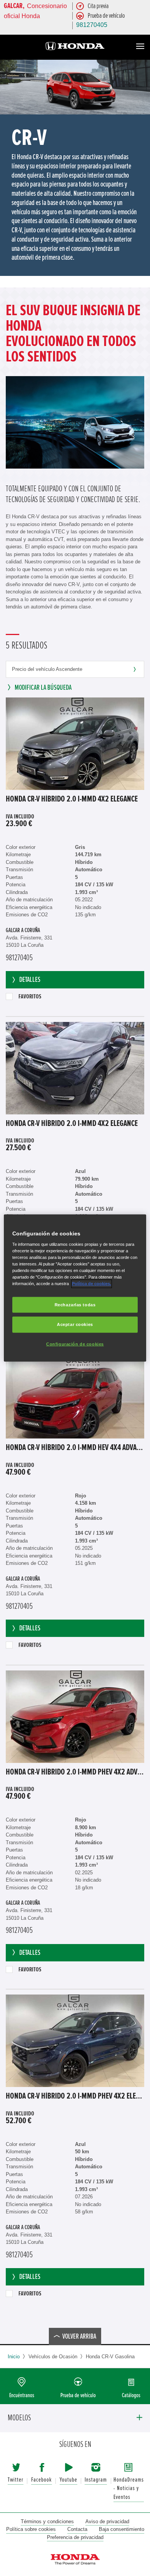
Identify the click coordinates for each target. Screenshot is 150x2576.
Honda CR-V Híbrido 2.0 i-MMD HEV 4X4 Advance (75, 1448)
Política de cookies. (92, 1284)
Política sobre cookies (31, 2529)
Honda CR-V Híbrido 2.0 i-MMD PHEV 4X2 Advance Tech (75, 1772)
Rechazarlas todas (75, 1304)
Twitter (16, 2480)
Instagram (96, 2480)
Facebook (42, 2480)
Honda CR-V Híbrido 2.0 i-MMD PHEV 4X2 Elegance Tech (75, 2096)
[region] (75, 1288)
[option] (75, 168)
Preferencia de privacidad (75, 2537)
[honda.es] (75, 47)
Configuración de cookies (75, 1344)
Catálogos (131, 2395)
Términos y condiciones (47, 2521)
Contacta (77, 2529)
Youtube (68, 2480)
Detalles (30, 980)
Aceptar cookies (75, 1324)
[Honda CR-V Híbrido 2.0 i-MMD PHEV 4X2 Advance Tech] (75, 1717)
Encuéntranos (22, 2395)
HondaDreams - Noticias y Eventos (129, 2489)
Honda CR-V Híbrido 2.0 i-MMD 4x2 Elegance (72, 799)
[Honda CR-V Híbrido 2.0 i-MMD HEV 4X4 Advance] (75, 1392)
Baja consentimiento (122, 2529)
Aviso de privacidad (107, 2521)
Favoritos (30, 996)
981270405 (92, 25)
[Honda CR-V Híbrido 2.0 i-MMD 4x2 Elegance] (75, 744)
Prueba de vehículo (78, 2395)
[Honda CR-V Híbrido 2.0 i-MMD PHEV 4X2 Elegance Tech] (75, 2041)
